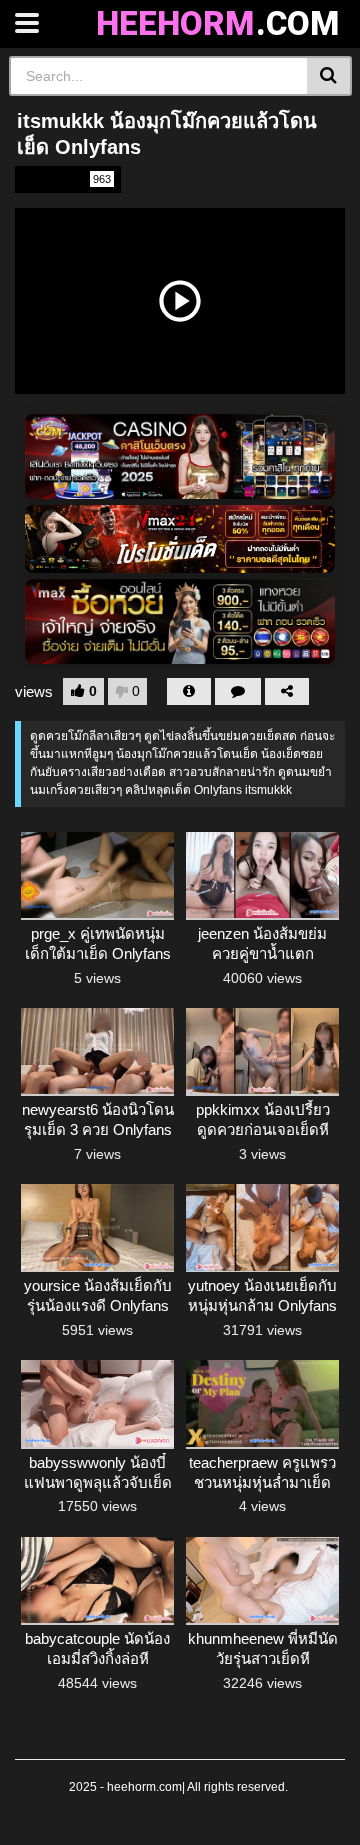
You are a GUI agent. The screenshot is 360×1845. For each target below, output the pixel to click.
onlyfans (66, 179)
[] (329, 76)
